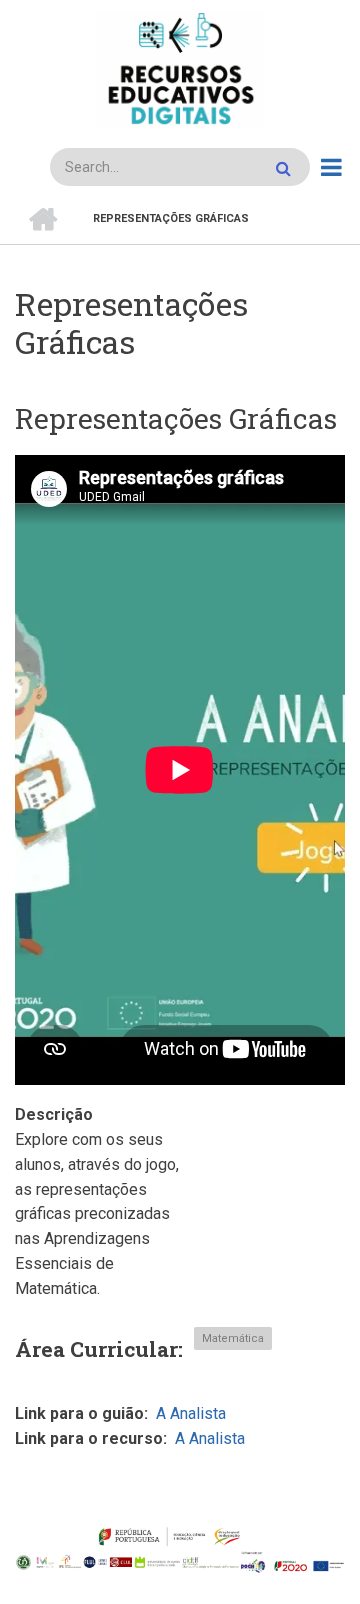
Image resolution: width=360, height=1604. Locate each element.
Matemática (233, 1338)
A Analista (191, 1413)
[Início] (180, 70)
